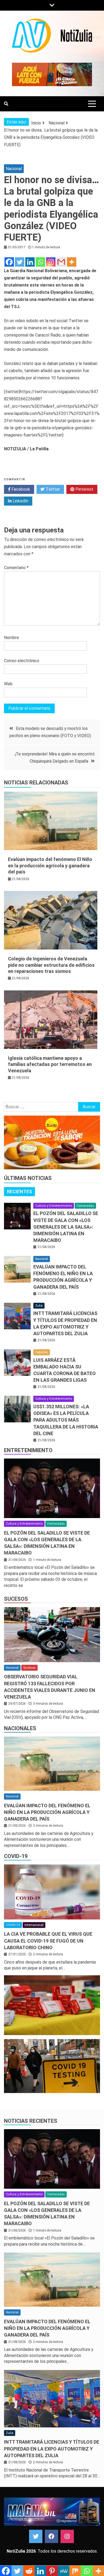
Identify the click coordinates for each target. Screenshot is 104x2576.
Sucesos (16, 1599)
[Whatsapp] (40, 262)
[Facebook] (9, 262)
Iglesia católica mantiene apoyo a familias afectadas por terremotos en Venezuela (50, 1064)
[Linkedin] (30, 262)
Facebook (20, 489)
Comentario (16, 568)
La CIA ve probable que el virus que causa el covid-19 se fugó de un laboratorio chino (48, 1941)
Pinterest (84, 489)
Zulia (39, 1306)
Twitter (52, 489)
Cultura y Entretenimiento (54, 1206)
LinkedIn (20, 501)
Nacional (14, 169)
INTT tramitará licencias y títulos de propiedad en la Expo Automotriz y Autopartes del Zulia (52, 2449)
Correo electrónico (22, 661)
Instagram (67, 2536)
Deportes (42, 1352)
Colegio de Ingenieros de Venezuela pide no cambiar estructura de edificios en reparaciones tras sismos (51, 965)
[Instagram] (51, 262)
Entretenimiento (28, 1450)
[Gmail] (61, 262)
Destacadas (85, 1206)
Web (8, 684)
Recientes (19, 1192)
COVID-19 (16, 1856)
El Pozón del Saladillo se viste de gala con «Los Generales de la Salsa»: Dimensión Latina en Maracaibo (66, 1227)
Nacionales (20, 1728)
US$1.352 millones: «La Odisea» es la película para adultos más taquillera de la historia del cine (66, 1420)
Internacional (34, 1925)
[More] (72, 262)
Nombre (11, 638)
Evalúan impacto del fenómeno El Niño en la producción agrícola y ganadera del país (50, 865)
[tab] (19, 1192)
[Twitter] (20, 262)
